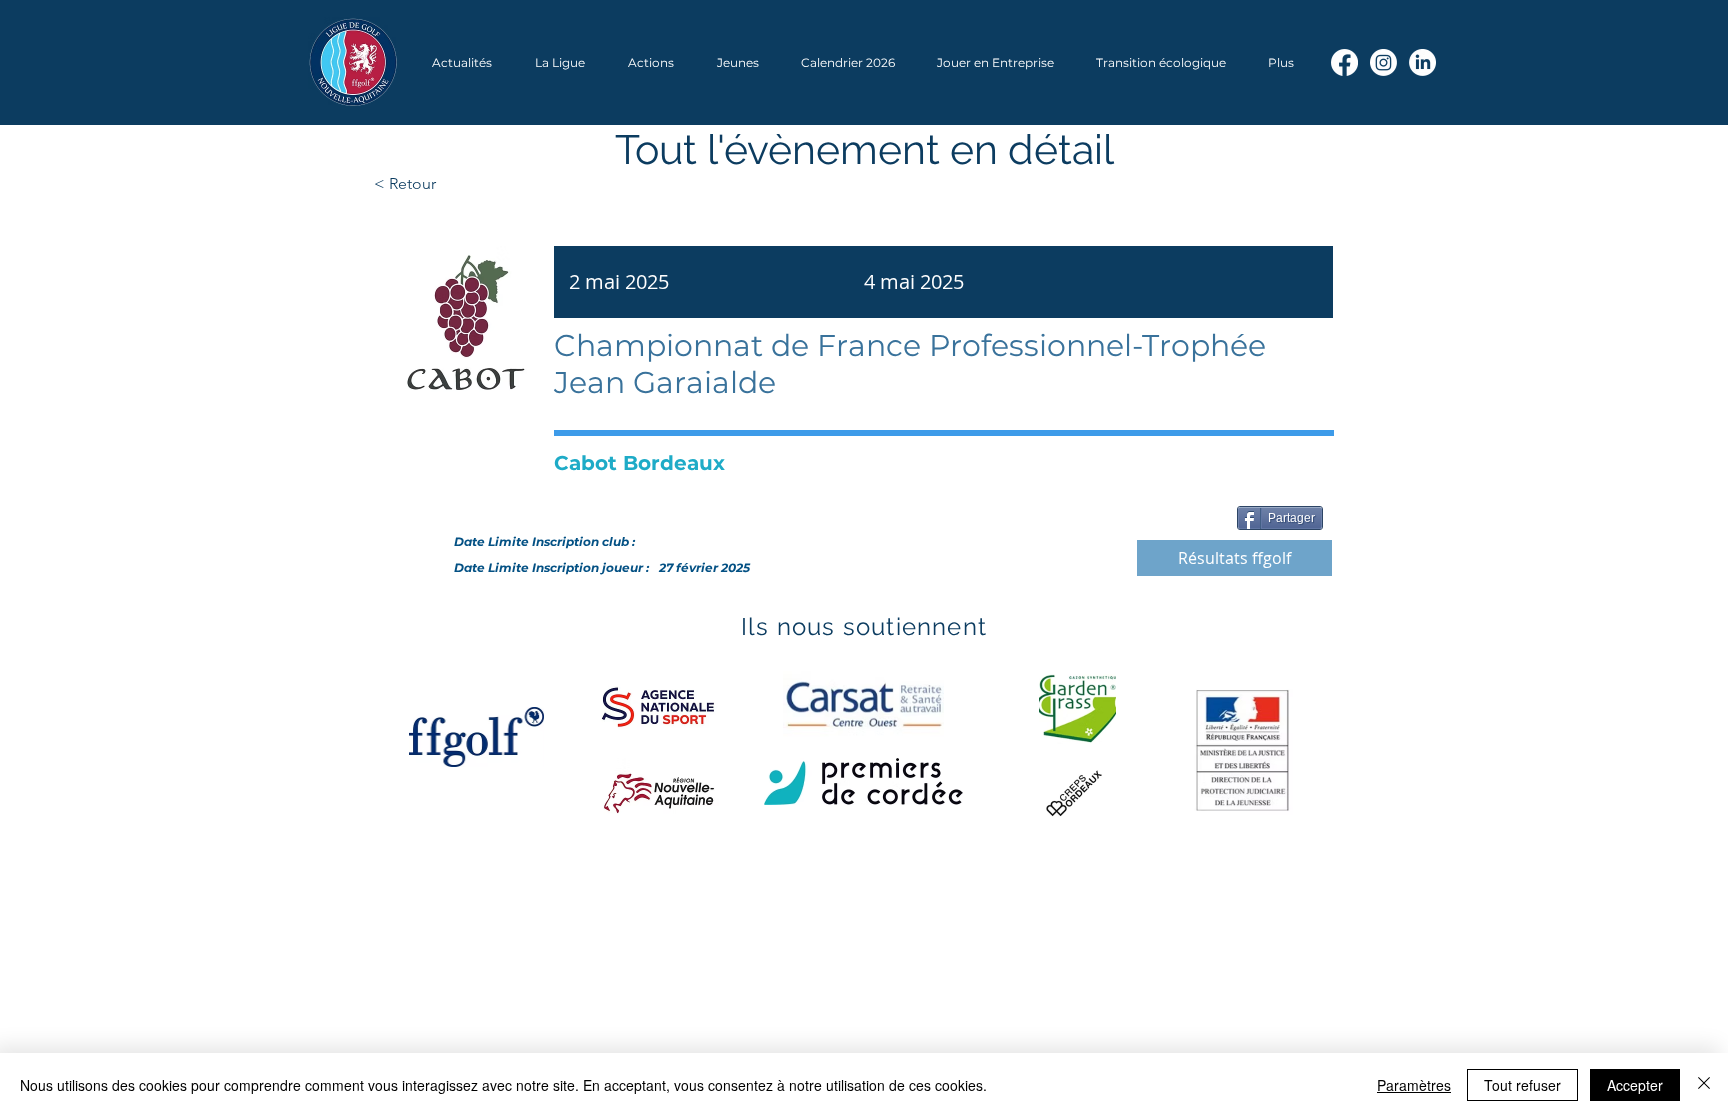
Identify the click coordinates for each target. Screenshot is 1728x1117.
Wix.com (645, 920)
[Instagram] (1383, 62)
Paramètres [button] (1414, 1085)
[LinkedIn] (1422, 62)
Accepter (1635, 1085)
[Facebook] (1344, 62)
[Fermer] (1704, 1085)
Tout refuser (1522, 1085)
